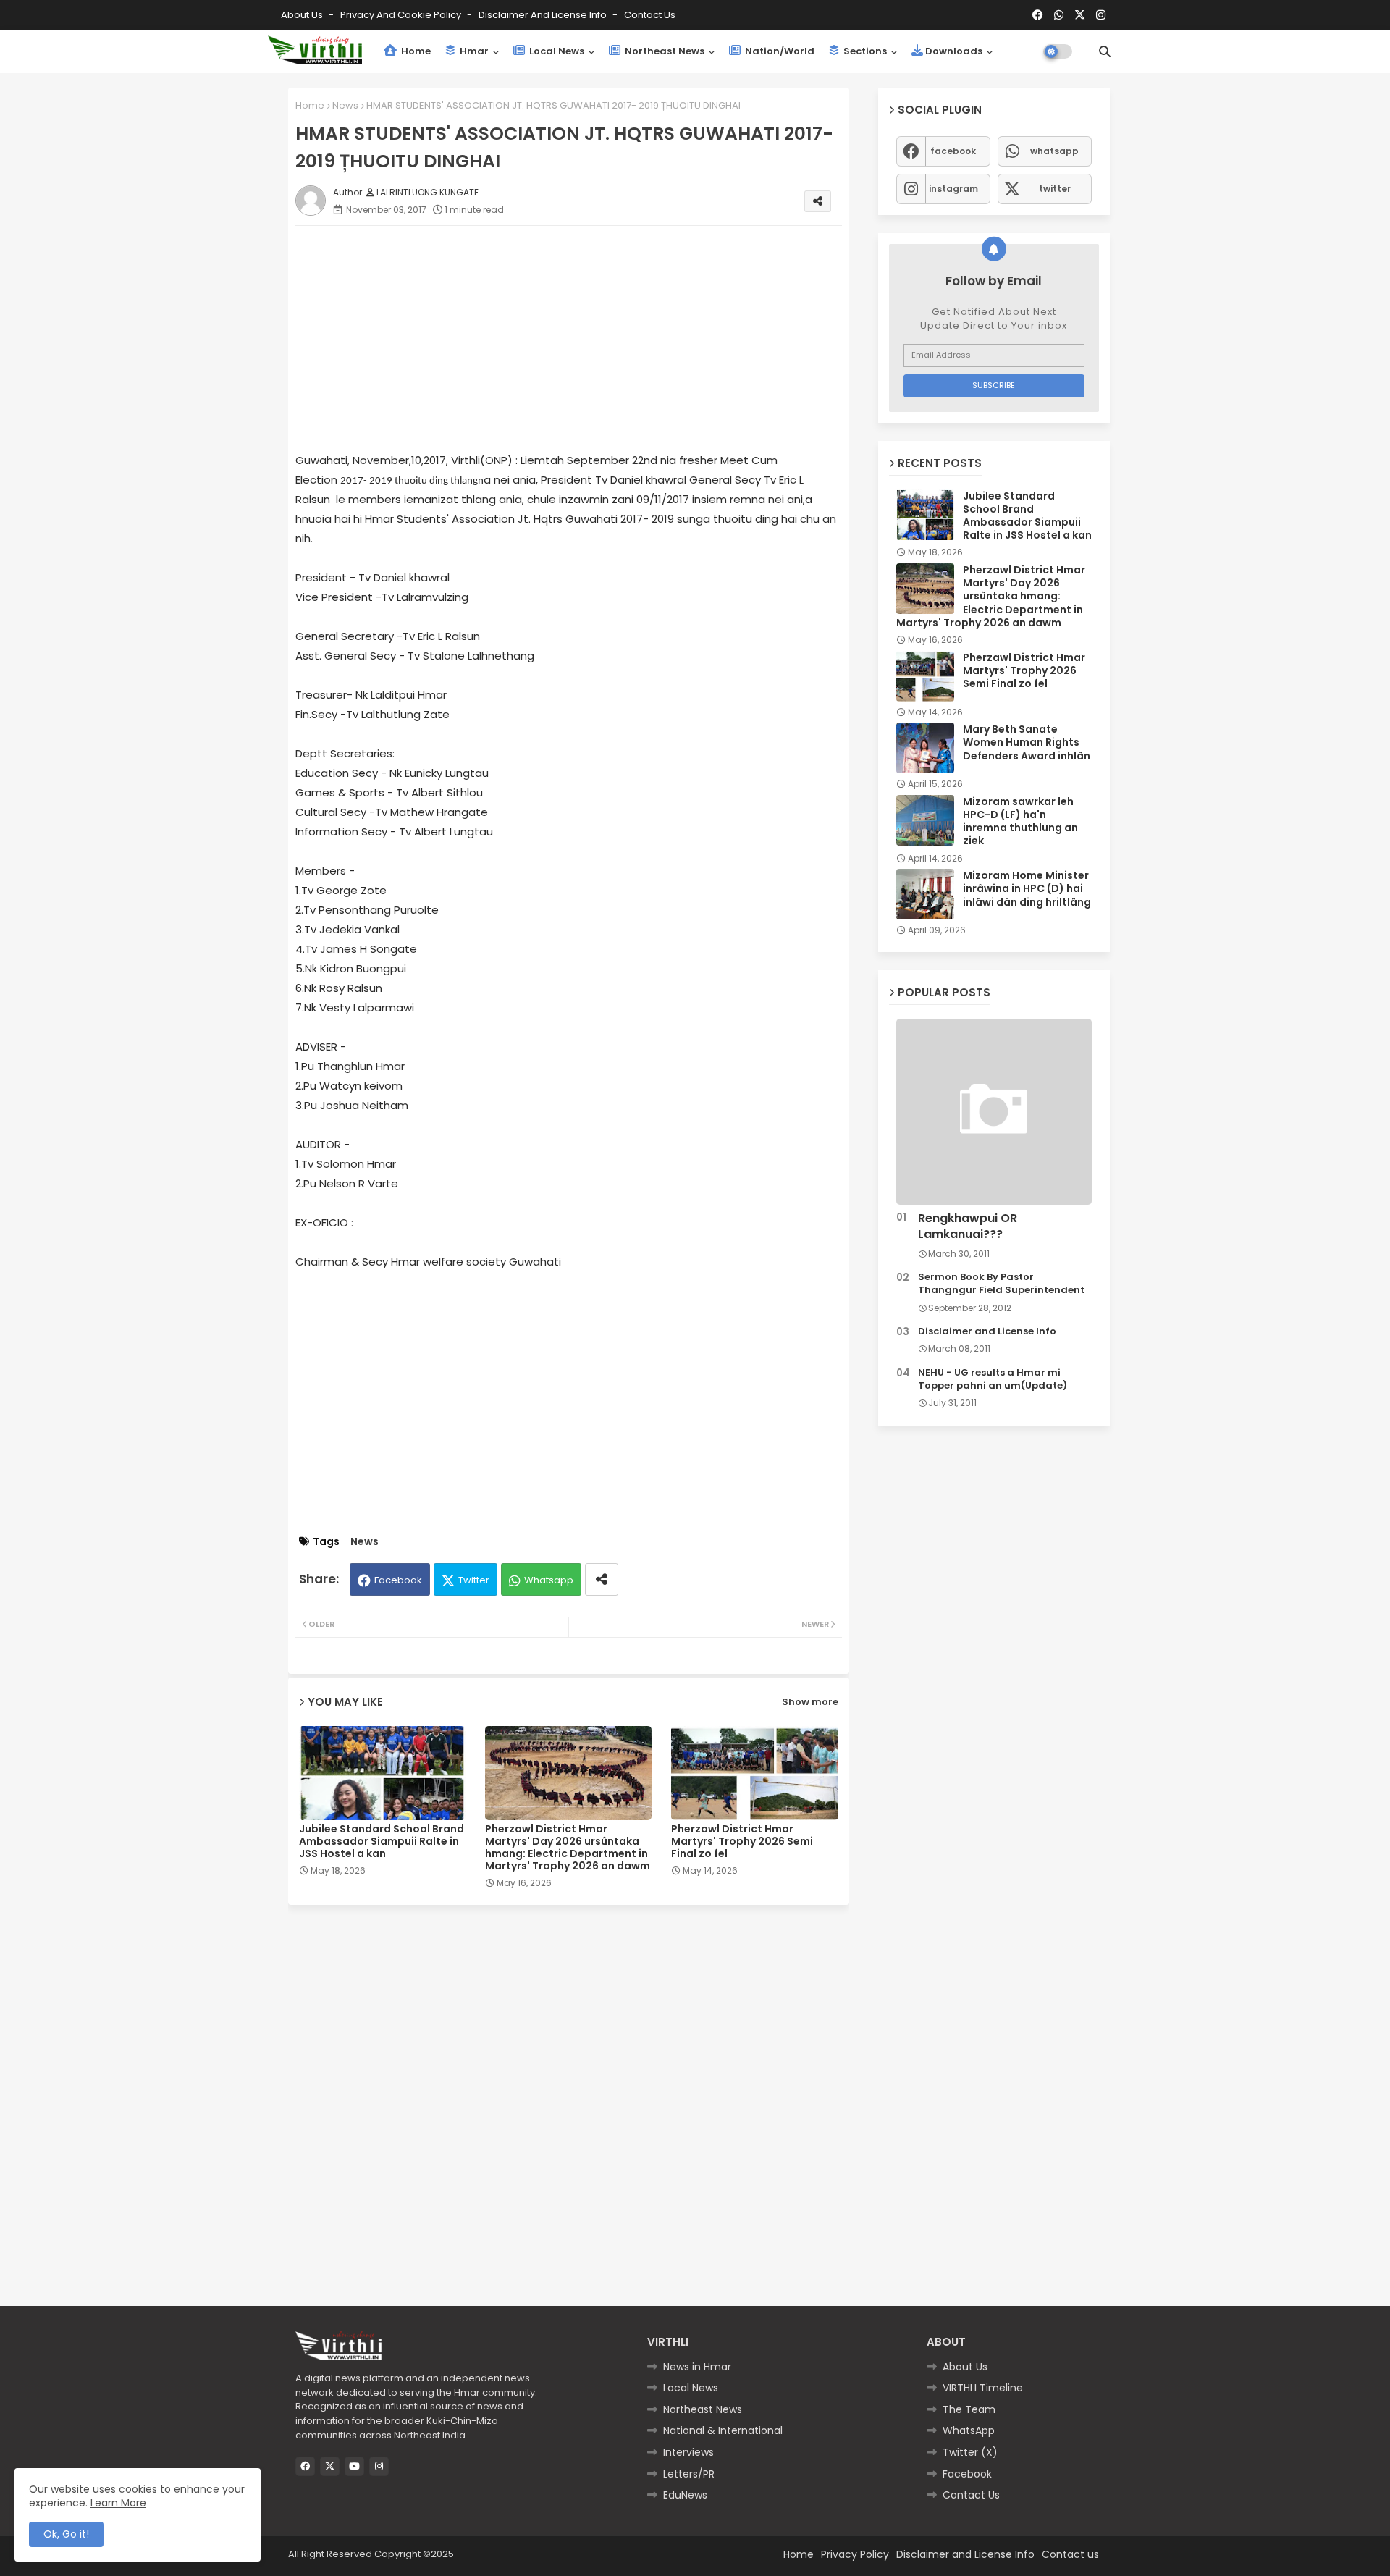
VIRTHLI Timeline (983, 2388)
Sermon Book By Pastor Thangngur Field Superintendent (1001, 1284)
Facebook (398, 1580)
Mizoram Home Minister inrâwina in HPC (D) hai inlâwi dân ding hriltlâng (1027, 889)
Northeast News (664, 51)
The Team (969, 2409)
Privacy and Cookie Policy (402, 15)
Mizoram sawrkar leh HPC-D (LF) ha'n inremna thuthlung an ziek (1020, 821)
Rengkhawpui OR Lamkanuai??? (968, 1226)
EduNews (685, 2495)
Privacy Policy (855, 2554)
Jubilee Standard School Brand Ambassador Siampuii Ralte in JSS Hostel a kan (382, 1841)
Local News (556, 51)
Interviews (688, 2452)
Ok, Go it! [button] (66, 2534)
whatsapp (1054, 151)
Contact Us (971, 2495)
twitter (1055, 189)
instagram (953, 189)
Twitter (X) (970, 2452)
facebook (953, 151)
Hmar (473, 51)
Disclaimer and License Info (544, 15)
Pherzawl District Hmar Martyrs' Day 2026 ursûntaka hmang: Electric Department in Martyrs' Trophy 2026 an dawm (568, 1848)
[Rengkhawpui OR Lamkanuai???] (994, 1112)
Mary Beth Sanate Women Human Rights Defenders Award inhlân (1027, 742)
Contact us (650, 15)
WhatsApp (969, 2430)
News (345, 105)
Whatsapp (549, 1580)
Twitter (474, 1580)
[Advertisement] (583, 338)
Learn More (118, 2503)
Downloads (954, 51)
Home (415, 51)
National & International (723, 2430)
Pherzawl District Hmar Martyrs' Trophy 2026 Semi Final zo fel (742, 1841)
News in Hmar (697, 2367)
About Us (303, 15)
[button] (1105, 51)
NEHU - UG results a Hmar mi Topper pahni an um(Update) (993, 1379)
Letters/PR (689, 2474)
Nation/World (779, 51)
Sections (864, 51)
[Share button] (602, 1579)
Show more (810, 1702)
